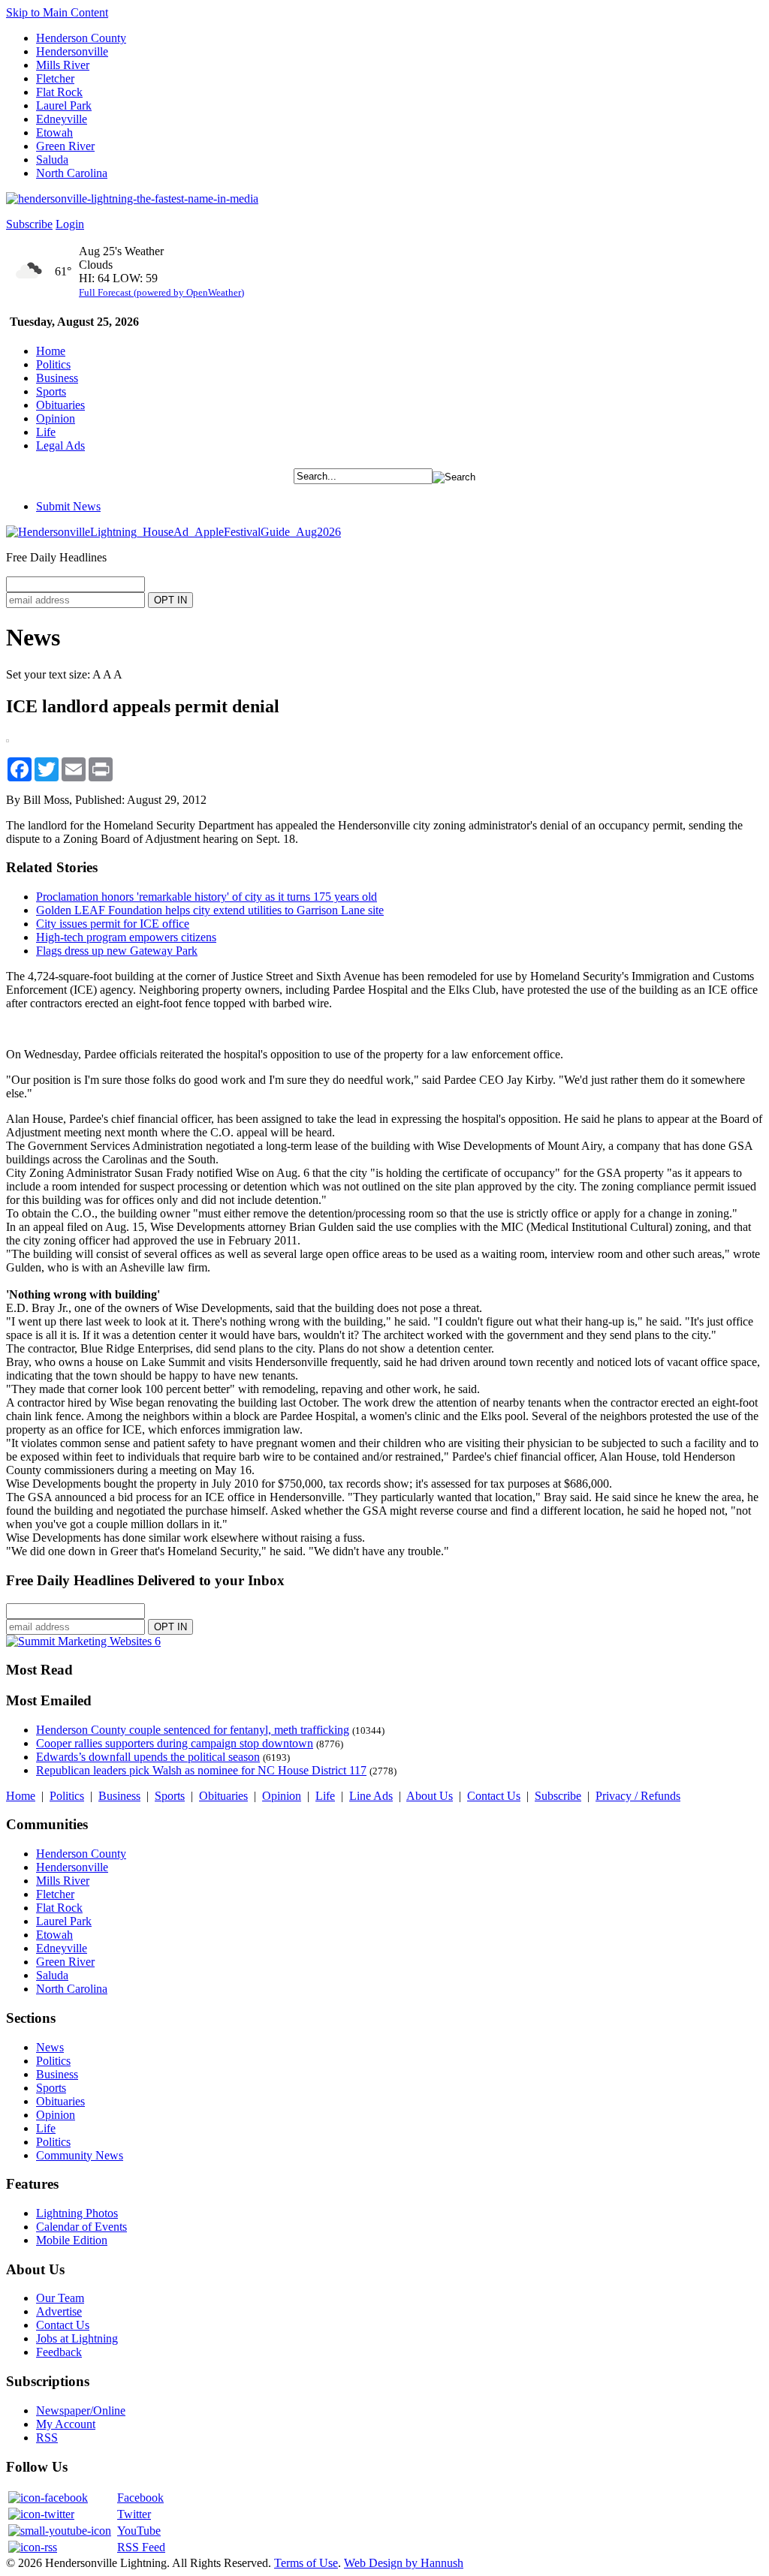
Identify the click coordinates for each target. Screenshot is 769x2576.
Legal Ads (60, 445)
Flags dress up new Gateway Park (117, 951)
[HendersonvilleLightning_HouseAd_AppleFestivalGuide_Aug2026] (173, 532)
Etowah (54, 132)
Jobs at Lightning (77, 2338)
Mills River (63, 65)
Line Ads (371, 1796)
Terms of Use (306, 2563)
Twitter (134, 2514)
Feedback (59, 2352)
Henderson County (81, 38)
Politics (53, 364)
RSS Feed (141, 2547)
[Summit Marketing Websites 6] (83, 1641)
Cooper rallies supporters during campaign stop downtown (175, 1743)
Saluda (52, 159)
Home (51, 351)
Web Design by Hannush (404, 2563)
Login (70, 224)
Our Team (60, 2298)
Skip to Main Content (57, 12)
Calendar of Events (81, 2227)
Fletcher (55, 78)
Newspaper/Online (81, 2410)
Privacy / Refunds (638, 1796)
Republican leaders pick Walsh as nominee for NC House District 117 (201, 1770)
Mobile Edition (72, 2240)
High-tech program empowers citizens (126, 937)
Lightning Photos (77, 2213)
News (50, 2047)
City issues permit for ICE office (113, 924)
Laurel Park (64, 105)
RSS (47, 2438)
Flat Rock (59, 92)
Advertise (59, 2311)
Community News (80, 2155)
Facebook (140, 2498)
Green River (65, 146)
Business (57, 378)
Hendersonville (72, 51)
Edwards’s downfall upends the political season (148, 1757)
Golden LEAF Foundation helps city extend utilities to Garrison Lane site (210, 910)
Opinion (56, 418)
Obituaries (60, 405)
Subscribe (29, 224)
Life (46, 432)
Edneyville (62, 119)
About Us (430, 1796)
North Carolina (72, 173)
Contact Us (494, 1796)
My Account (66, 2424)
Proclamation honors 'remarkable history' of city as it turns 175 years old (207, 897)
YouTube (139, 2531)
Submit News (68, 506)
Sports (51, 391)
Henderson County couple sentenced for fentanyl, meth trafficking (193, 1730)
